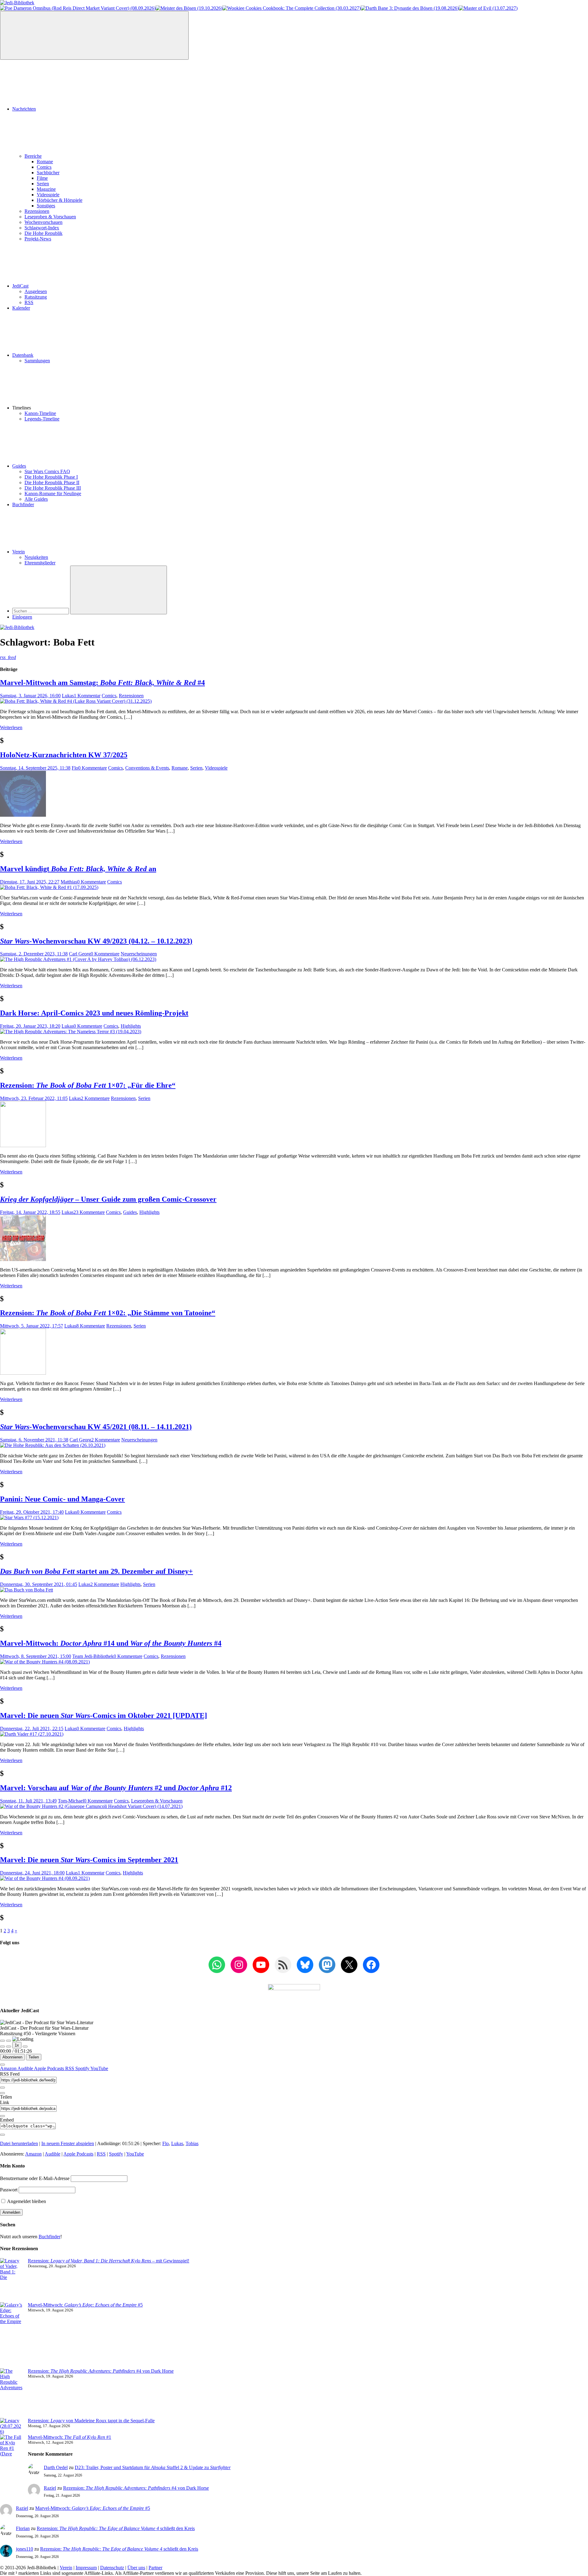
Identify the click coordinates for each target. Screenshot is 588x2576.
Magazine (46, 189)
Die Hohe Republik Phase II (52, 482)
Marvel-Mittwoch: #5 (85, 2305)
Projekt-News (38, 239)
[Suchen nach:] (41, 611)
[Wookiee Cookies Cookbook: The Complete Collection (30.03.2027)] (292, 8)
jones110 (24, 2549)
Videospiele (48, 195)
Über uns (136, 2568)
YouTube (99, 2068)
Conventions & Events (147, 768)
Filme (42, 178)
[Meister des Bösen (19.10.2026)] (189, 8)
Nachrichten (24, 109)
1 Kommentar (87, 696)
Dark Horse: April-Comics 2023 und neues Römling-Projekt (94, 1013)
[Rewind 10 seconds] (9, 2047)
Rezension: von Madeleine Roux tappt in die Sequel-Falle (91, 2421)
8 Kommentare (91, 1326)
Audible (26, 2068)
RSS (29, 302)
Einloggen (22, 617)
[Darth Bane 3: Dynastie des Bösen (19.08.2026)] (410, 8)
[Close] (2, 2065)
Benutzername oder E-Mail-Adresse (35, 2178)
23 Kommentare (89, 1212)
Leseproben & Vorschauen (50, 217)
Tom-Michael (71, 1801)
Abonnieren (12, 2057)
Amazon (9, 2068)
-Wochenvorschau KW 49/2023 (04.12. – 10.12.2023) (96, 941)
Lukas (68, 696)
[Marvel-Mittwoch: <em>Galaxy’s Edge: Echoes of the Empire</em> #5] (11, 2335)
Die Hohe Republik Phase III (53, 488)
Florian (23, 2528)
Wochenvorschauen (43, 222)
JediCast (20, 286)
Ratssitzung (36, 297)
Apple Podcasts (50, 2068)
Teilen (34, 2057)
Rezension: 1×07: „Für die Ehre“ (88, 1085)
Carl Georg (80, 954)
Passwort (9, 2190)
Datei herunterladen (19, 2143)
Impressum (86, 2568)
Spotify (83, 2068)
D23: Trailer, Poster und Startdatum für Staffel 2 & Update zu (153, 2467)
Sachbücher (48, 173)
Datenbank (23, 355)
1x (17, 2045)
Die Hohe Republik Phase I (51, 477)
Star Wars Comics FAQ (47, 471)
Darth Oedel (56, 2467)
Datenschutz (112, 2568)
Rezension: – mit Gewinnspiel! (109, 2261)
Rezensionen (37, 211)
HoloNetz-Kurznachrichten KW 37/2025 (64, 755)
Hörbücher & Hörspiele (60, 200)
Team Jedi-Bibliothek (93, 1656)
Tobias (192, 2143)
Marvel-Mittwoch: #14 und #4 (111, 1643)
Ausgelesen (36, 291)
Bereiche (33, 156)
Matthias (69, 882)
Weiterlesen (11, 727)
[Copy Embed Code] (2, 2135)
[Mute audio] (2, 2047)
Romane (45, 162)
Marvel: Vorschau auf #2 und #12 (116, 1788)
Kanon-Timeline (40, 413)
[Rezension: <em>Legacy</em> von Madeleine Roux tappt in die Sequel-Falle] (11, 2426)
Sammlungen (37, 361)
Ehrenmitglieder (40, 563)
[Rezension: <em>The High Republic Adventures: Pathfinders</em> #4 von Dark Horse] (11, 2393)
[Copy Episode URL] (2, 2116)
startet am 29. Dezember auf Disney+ (96, 1571)
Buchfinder (23, 505)
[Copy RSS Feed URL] (2, 2088)
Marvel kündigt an (78, 869)
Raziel (50, 2488)
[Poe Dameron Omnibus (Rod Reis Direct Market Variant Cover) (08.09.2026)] (78, 8)
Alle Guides (36, 499)
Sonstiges (46, 206)
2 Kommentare (95, 1098)
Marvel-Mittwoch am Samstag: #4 (102, 683)
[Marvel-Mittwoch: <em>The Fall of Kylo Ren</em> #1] (11, 2459)
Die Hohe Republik (43, 233)
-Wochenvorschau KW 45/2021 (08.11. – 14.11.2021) (96, 1427)
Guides (19, 466)
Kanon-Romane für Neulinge (53, 493)
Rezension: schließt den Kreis (116, 2528)
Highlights (131, 1026)
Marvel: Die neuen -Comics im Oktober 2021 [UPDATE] (104, 1715)
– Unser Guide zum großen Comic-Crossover (108, 1199)
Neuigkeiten (36, 557)
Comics (44, 167)
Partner (155, 2568)
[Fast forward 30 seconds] (25, 2047)
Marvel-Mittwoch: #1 (70, 2437)
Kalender (21, 308)
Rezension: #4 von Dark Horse (101, 2371)
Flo (75, 768)
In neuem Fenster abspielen (68, 2143)
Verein (19, 552)
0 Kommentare (92, 768)
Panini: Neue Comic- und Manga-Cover (62, 1499)
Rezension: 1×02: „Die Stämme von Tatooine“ (108, 1313)
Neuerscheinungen (139, 954)
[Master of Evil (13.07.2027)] (488, 8)
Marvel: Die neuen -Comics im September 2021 (89, 1860)
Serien (43, 184)
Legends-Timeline (42, 419)
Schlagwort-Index (42, 228)
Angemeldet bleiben (26, 2201)
